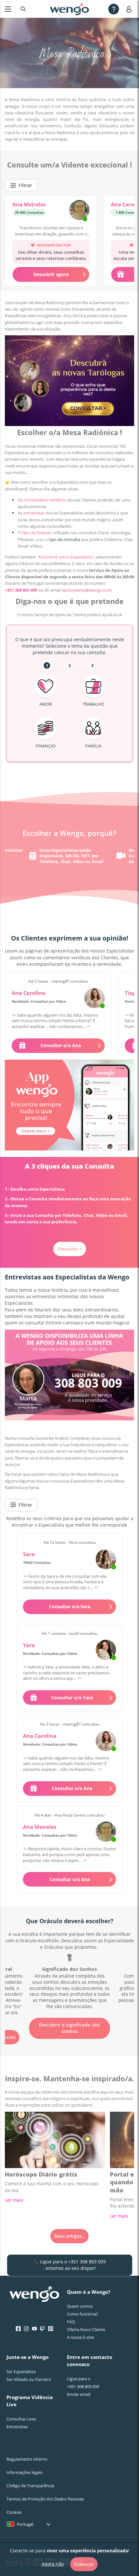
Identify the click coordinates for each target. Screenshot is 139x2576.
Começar (84, 2564)
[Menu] (8, 9)
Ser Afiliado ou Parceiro (29, 2379)
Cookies (14, 2512)
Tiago (132, 993)
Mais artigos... (69, 2236)
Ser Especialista (21, 2372)
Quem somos (80, 2306)
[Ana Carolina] (95, 998)
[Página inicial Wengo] (34, 2294)
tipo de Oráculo (37, 533)
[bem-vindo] (69, 9)
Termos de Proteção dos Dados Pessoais (45, 2499)
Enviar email (79, 2394)
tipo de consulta (64, 539)
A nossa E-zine (80, 2337)
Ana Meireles (29, 204)
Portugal (25, 2524)
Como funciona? (83, 2314)
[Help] (114, 9)
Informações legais (24, 2472)
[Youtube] (34, 2329)
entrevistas (34, 513)
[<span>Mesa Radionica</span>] (69, 1979)
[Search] (23, 9)
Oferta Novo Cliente (86, 2329)
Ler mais (14, 2200)
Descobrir (69, 2019)
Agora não (53, 2564)
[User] (130, 9)
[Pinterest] (51, 2329)
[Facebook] (18, 2329)
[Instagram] (26, 2329)
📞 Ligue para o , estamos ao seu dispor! (69, 2265)
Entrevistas (17, 2427)
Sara (29, 1554)
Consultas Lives (21, 2419)
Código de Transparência (30, 2486)
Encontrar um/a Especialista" (66, 557)
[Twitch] (43, 2329)
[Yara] (106, 1650)
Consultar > (70, 1249)
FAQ (71, 2322)
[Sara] (106, 1559)
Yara (29, 1645)
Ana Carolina (28, 993)
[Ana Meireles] (79, 211)
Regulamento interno (27, 2459)
